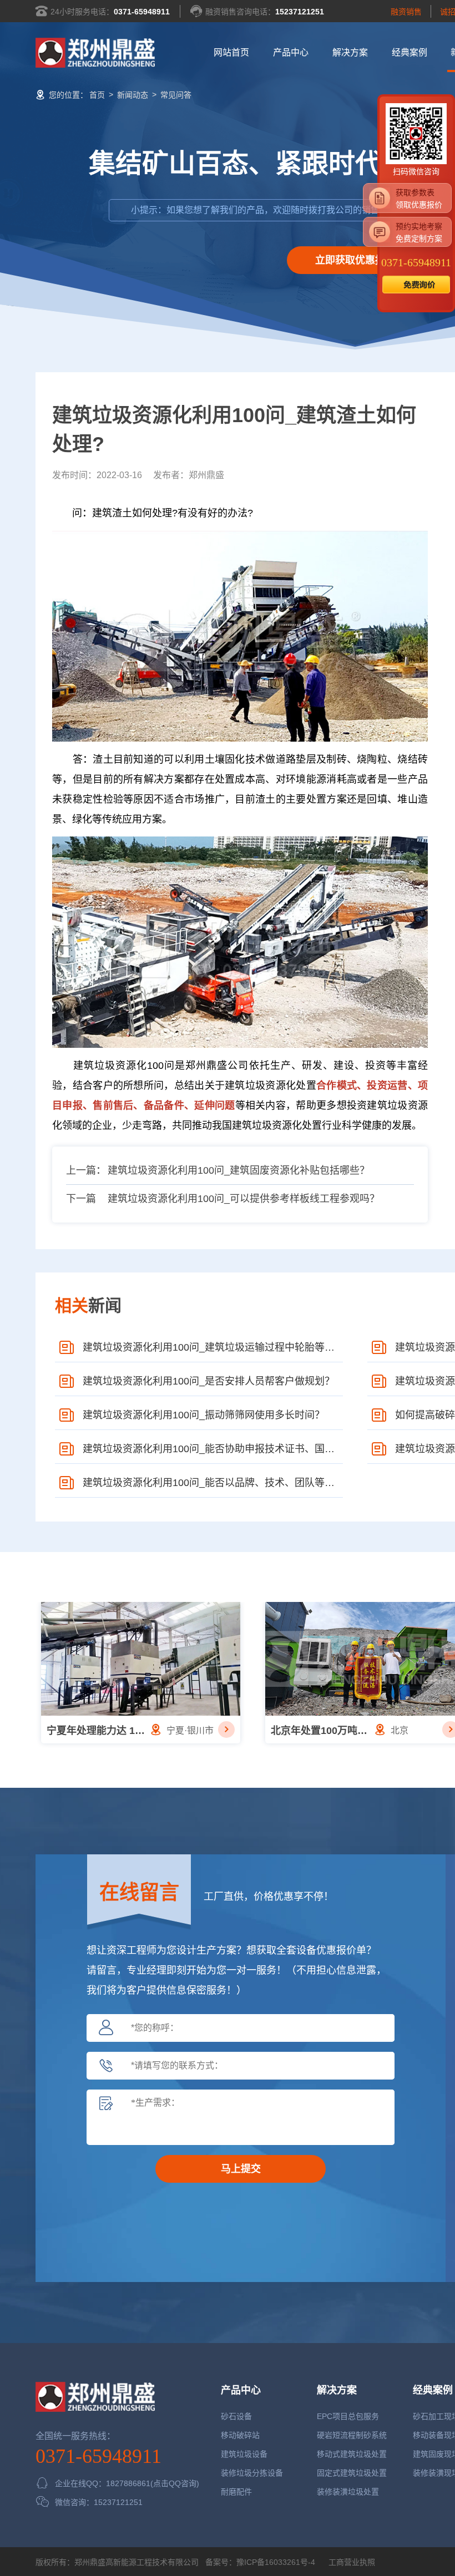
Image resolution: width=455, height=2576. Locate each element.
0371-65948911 (142, 12)
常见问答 (176, 95)
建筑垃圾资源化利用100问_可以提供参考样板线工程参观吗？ (244, 1199)
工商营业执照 (351, 2562)
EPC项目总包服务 (348, 2416)
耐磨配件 (236, 2492)
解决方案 (350, 52)
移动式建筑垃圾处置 (352, 2454)
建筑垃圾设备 (244, 2454)
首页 (97, 95)
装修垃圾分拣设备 (252, 2473)
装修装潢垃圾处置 (348, 2492)
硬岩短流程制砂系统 (352, 2435)
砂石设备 (236, 2416)
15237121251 (300, 12)
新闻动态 (133, 95)
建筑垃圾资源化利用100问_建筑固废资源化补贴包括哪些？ (239, 1170)
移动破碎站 (240, 2435)
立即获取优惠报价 (355, 260)
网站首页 (231, 52)
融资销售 (406, 12)
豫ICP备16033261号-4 (276, 2562)
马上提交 (241, 2169)
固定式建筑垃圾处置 (352, 2473)
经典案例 (410, 52)
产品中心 (291, 52)
